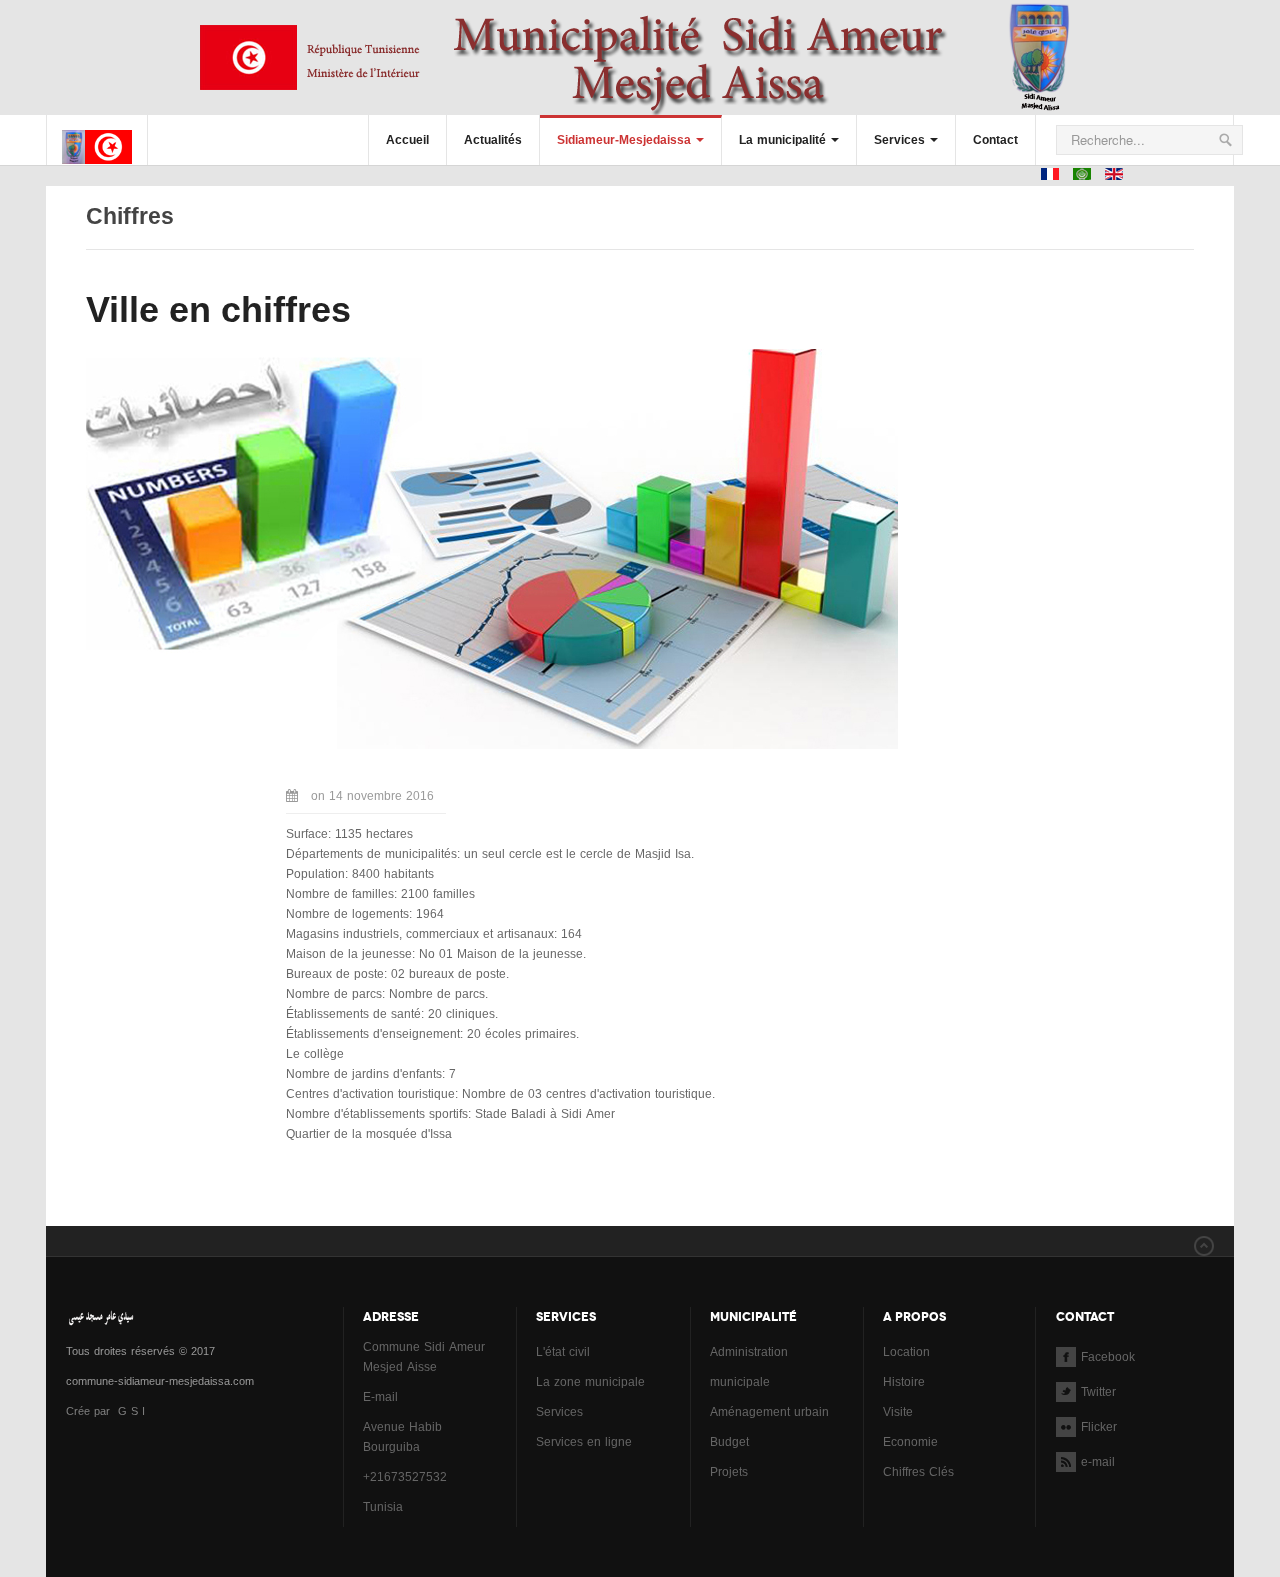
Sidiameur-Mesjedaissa (624, 140)
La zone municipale (590, 1382)
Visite (898, 1412)
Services (899, 140)
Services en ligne (584, 1442)
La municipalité (782, 140)
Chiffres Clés (918, 1472)
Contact (995, 140)
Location (906, 1352)
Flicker (1099, 1427)
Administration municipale (749, 1367)
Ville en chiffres (218, 309)
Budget (729, 1442)
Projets (729, 1472)
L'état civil (563, 1352)
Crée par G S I (107, 1411)
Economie (910, 1442)
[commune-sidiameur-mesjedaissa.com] (97, 131)
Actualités (493, 140)
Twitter (1098, 1392)
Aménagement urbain (769, 1412)
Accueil (407, 140)
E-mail (380, 1397)
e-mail (1098, 1462)
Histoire (904, 1382)
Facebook (1108, 1357)
